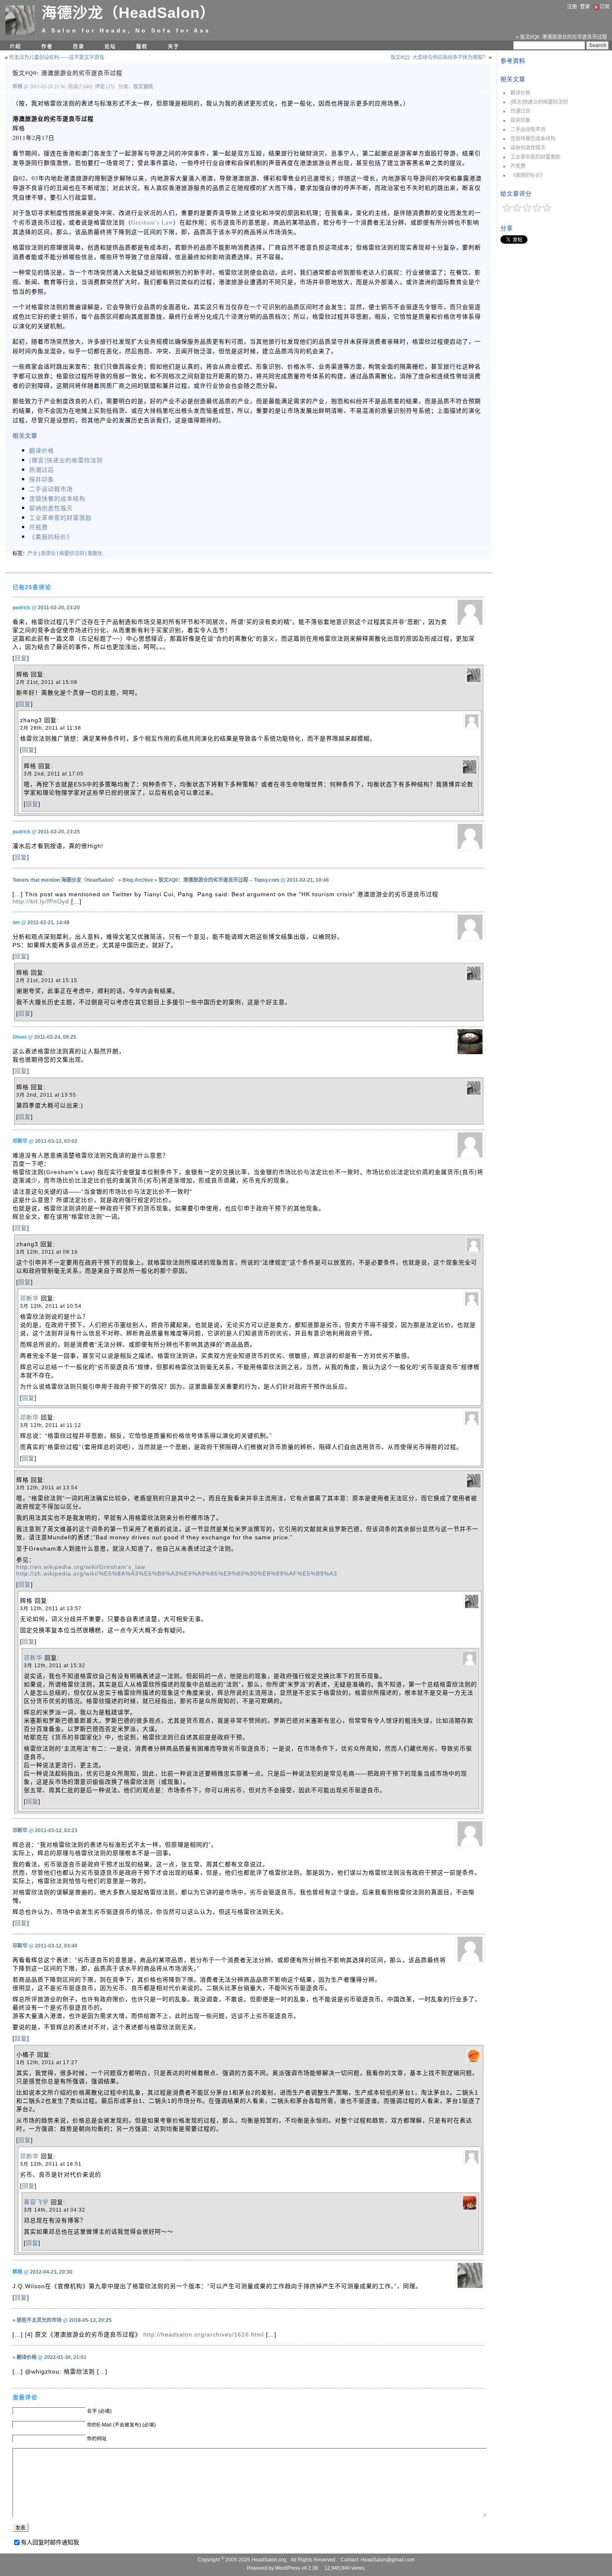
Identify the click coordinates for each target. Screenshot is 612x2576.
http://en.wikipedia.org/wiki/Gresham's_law (81, 1567)
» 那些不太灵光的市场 (37, 2320)
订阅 (605, 7)
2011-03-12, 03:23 (56, 1830)
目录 (79, 47)
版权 (142, 47)
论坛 (110, 47)
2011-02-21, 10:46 (308, 880)
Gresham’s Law (152, 222)
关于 (174, 47)
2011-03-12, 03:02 (56, 1141)
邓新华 (29, 1298)
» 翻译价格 (25, 2357)
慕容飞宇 (36, 2202)
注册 (572, 7)
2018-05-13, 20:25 (90, 2320)
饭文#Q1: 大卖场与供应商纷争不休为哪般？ (439, 57)
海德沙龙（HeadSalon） (128, 13)
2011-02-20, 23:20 (59, 608)
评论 (100, 87)
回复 (21, 658)
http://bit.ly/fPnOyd (41, 901)
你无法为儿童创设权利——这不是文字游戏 (57, 57)
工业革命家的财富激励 (535, 157)
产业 (32, 554)
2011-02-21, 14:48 (49, 923)
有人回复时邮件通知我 (50, 2542)
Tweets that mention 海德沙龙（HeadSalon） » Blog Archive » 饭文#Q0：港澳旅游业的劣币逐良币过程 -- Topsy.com (146, 880)
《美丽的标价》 (528, 175)
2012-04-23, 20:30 (51, 2272)
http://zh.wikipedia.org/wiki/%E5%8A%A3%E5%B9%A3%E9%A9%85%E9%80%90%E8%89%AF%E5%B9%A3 (177, 1574)
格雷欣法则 (72, 554)
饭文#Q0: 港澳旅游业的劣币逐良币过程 (67, 73)
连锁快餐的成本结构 (533, 139)
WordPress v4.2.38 (297, 2568)
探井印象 (520, 120)
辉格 (18, 87)
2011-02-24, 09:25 (55, 1037)
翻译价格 (520, 93)
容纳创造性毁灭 (528, 148)
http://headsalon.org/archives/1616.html (204, 2334)
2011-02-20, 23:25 (59, 832)
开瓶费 (518, 166)
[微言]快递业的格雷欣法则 (539, 102)
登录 (585, 7)
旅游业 (48, 554)
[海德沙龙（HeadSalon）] (20, 33)
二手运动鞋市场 (528, 130)
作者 (47, 47)
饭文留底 (143, 87)
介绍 (15, 47)
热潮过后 (520, 111)
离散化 (95, 554)
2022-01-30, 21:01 (65, 2357)
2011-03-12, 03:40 (56, 1946)
